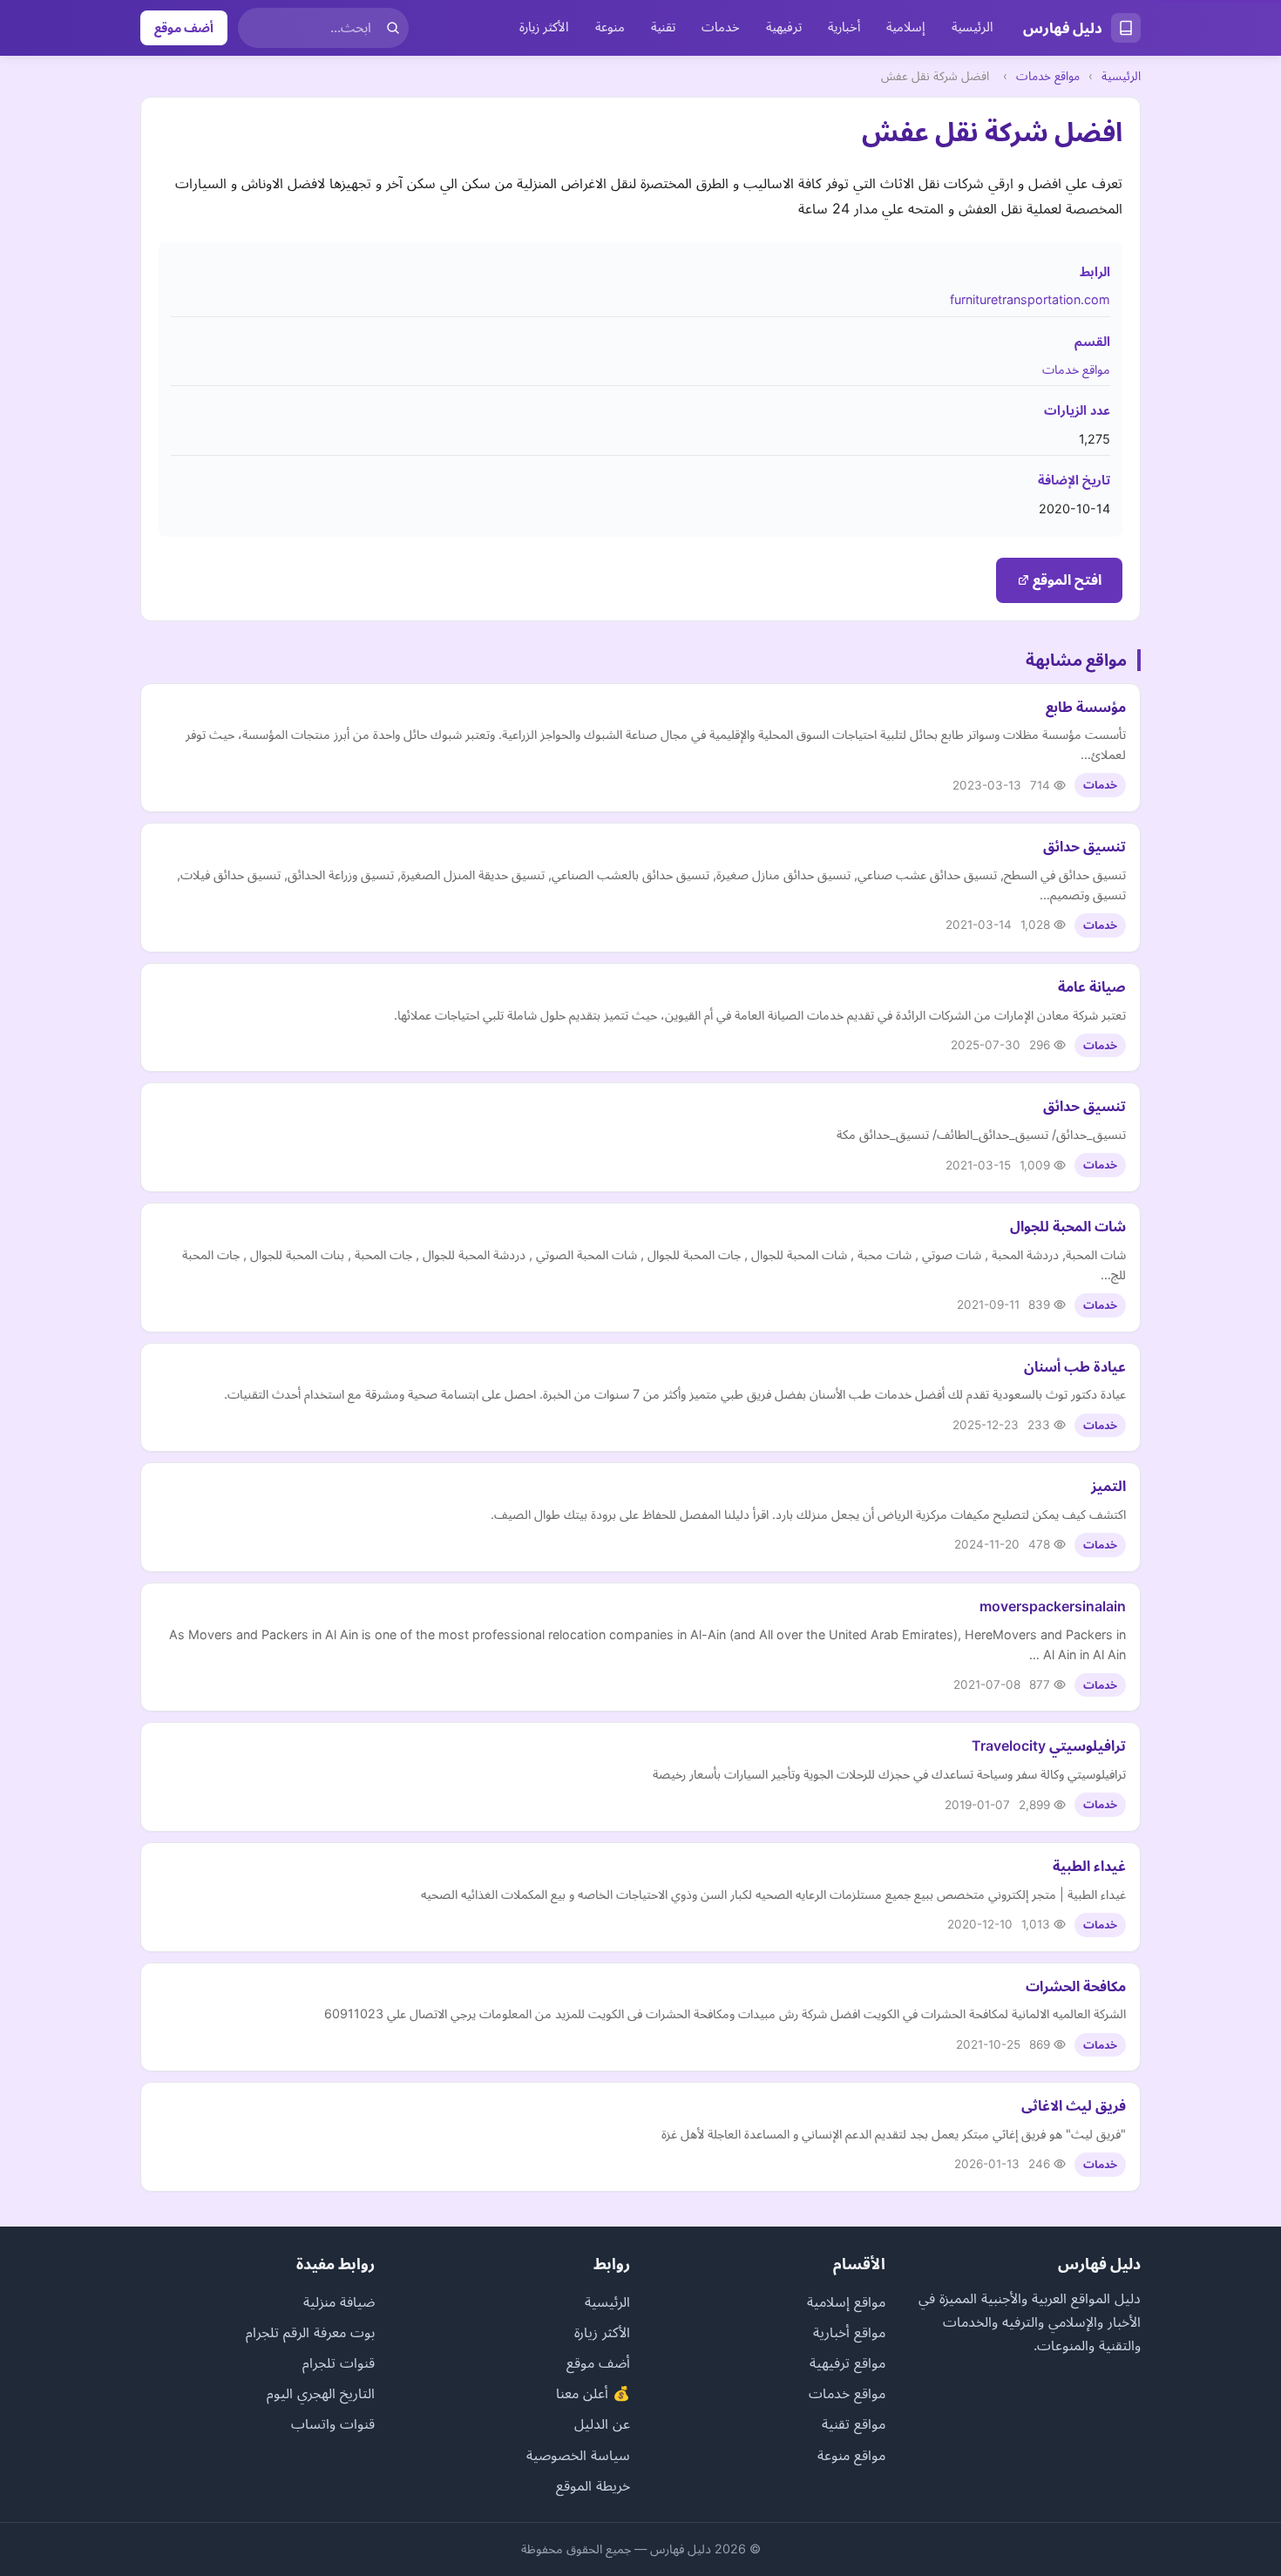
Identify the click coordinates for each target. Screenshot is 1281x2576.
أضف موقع (184, 27)
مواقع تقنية (854, 2423)
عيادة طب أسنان (1075, 1366)
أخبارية (844, 27)
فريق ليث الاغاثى (1074, 2105)
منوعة (610, 27)
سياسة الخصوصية (578, 2455)
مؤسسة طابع (1086, 707)
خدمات (721, 27)
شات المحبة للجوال (1068, 1226)
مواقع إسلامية (846, 2301)
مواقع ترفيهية (847, 2362)
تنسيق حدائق (1084, 846)
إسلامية (906, 27)
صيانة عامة (1092, 986)
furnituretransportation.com (1030, 299)
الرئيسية (973, 27)
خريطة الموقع (593, 2485)
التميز (1108, 1486)
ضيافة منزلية (339, 2301)
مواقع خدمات (1048, 76)
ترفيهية (784, 27)
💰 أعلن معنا (593, 2393)
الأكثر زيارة (544, 27)
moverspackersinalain (1053, 1606)
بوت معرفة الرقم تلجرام (310, 2332)
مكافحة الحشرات (1076, 1986)
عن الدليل (602, 2423)
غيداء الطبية (1089, 1866)
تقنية (663, 27)
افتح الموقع (1065, 580)
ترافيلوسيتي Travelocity (1049, 1746)
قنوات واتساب (333, 2423)
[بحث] (393, 28)
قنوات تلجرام (339, 2362)
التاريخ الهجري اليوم (321, 2393)
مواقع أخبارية (849, 2332)
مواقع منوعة (851, 2455)
